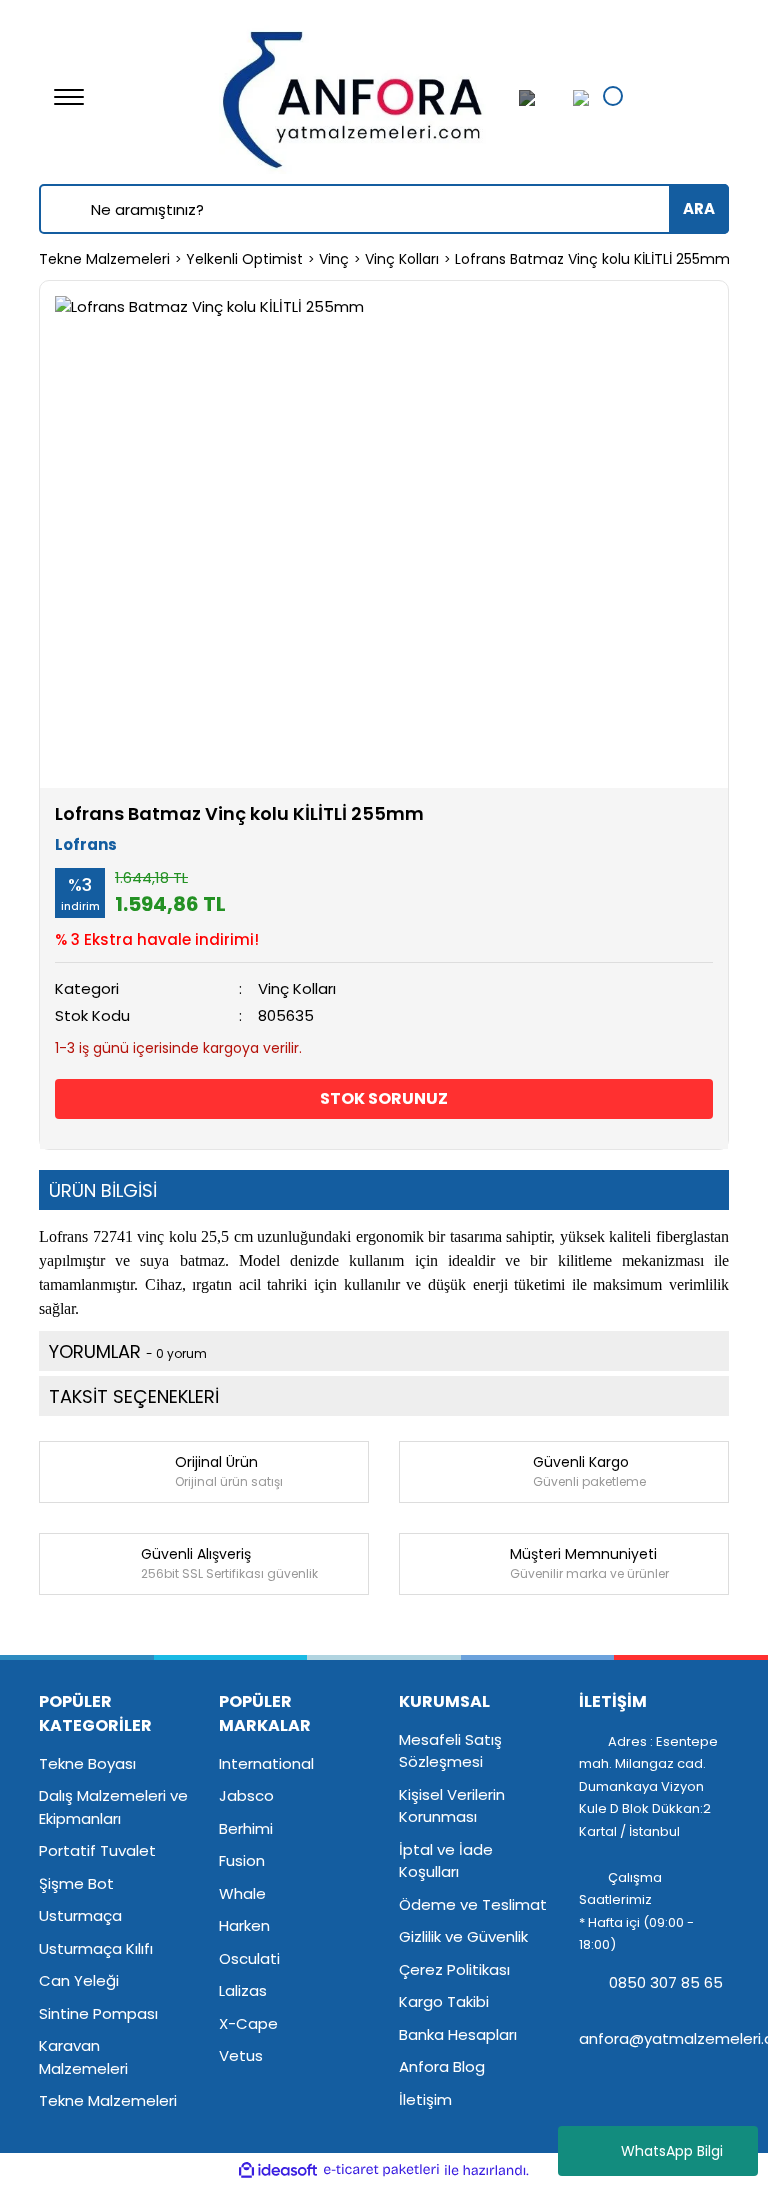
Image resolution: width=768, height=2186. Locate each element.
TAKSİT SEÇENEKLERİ (134, 1396)
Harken (244, 1925)
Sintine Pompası (98, 2013)
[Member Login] (539, 97)
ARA (699, 208)
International (266, 1763)
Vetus (241, 2055)
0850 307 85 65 (664, 1982)
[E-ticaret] (381, 2170)
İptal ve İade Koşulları (446, 1861)
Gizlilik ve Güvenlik (463, 1936)
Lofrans (86, 844)
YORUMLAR (128, 1351)
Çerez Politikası (454, 1969)
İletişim (425, 2099)
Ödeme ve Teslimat (473, 1904)
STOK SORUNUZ (384, 1098)
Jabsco (246, 1795)
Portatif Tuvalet (97, 1850)
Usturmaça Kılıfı (96, 1948)
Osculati (249, 1958)
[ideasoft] (278, 2170)
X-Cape (248, 2023)
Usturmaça (80, 1915)
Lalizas (243, 1990)
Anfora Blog (442, 2066)
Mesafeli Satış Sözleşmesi (450, 1751)
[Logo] (354, 95)
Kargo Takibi (444, 2001)
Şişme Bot (76, 1883)
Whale (242, 1893)
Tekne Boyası (87, 1763)
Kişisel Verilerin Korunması (452, 1806)
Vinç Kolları (297, 988)
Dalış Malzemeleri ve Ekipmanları (113, 1807)
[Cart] (576, 97)
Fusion (242, 1860)
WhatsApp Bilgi (672, 2151)
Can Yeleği (79, 1980)
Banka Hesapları (458, 2034)
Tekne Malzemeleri (108, 2100)
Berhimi (246, 1828)
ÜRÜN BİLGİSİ (103, 1190)
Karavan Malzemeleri (83, 2057)
